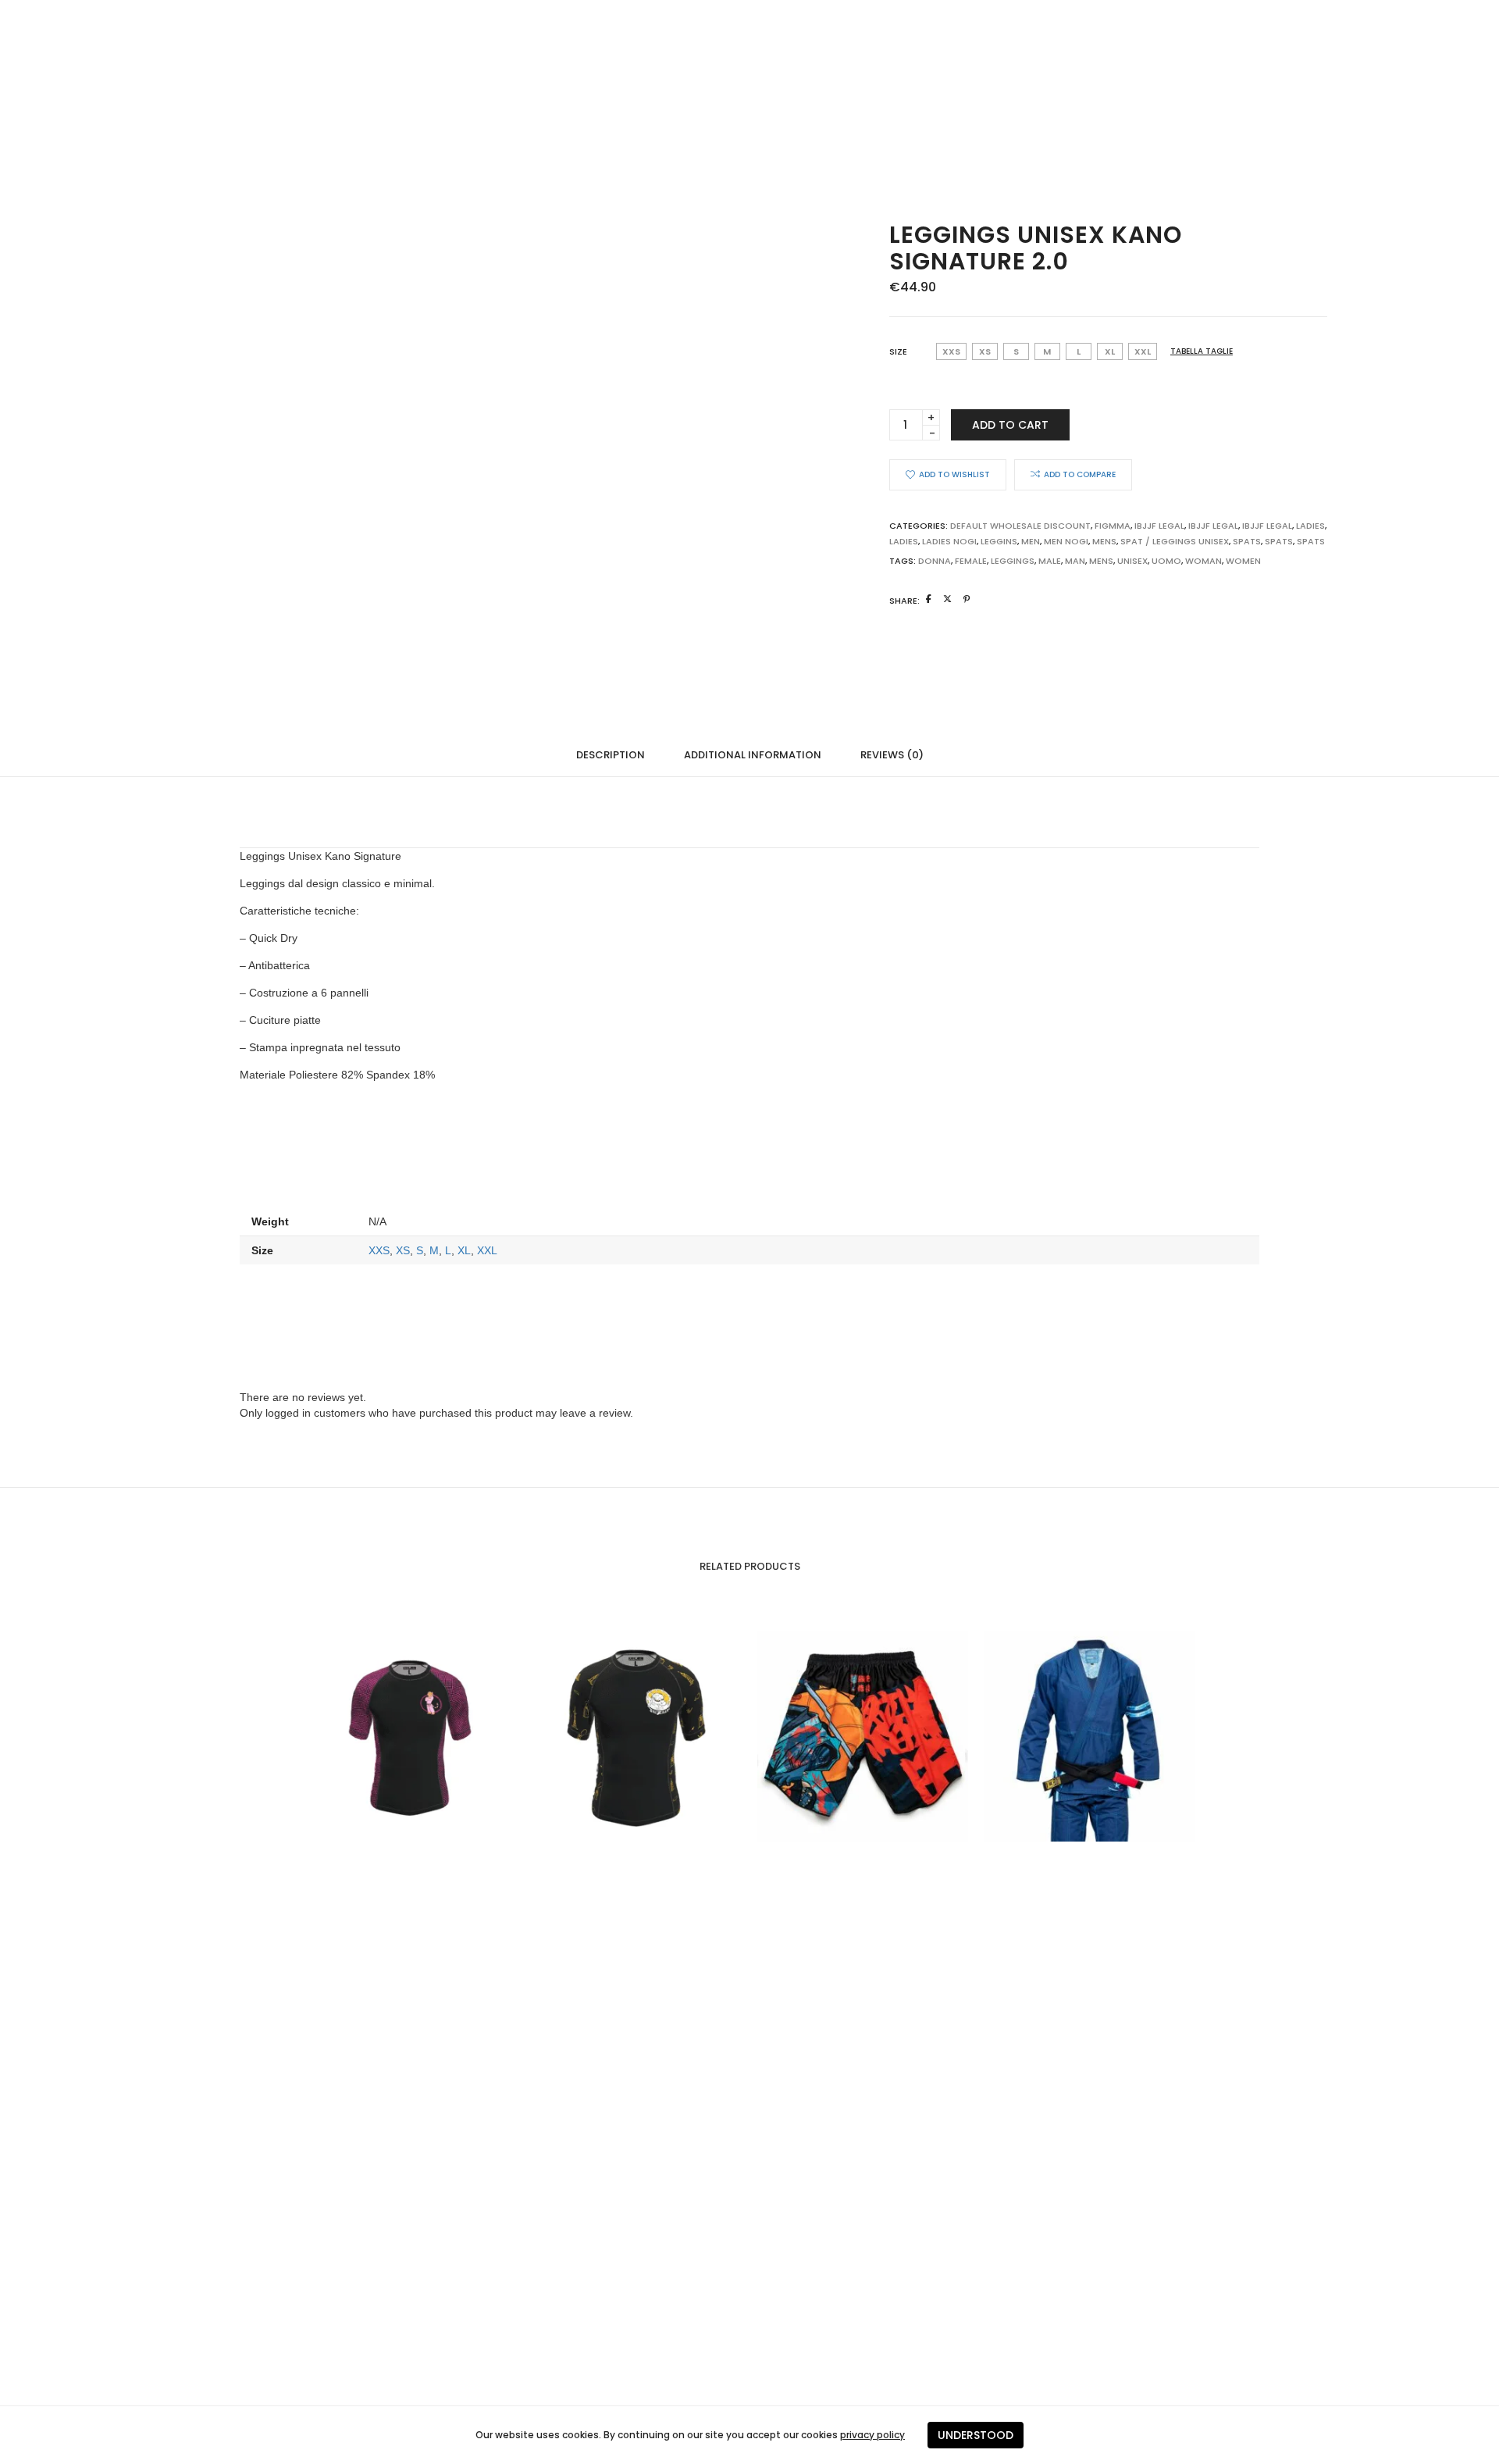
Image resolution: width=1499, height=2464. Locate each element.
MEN (1031, 541)
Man (1075, 561)
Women (1243, 561)
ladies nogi (949, 541)
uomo (1166, 561)
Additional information (753, 755)
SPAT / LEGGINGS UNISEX (1175, 541)
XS (403, 1250)
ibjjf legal (1213, 526)
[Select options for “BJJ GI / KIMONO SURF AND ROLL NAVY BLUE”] (1058, 1736)
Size (898, 351)
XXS (379, 1250)
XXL (487, 1250)
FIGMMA (1113, 526)
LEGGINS (999, 541)
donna (935, 561)
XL (464, 1250)
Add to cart (1010, 425)
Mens (1104, 541)
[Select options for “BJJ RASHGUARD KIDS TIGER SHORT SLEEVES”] (379, 1736)
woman (1203, 561)
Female (971, 561)
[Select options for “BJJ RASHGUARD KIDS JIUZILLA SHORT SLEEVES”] (605, 1736)
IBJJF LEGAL (1159, 526)
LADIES (904, 541)
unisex (1132, 561)
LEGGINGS (1013, 561)
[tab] (611, 754)
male (1050, 561)
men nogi (1066, 541)
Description (611, 755)
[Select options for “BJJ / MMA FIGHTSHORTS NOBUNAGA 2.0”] (831, 1736)
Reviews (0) (892, 755)
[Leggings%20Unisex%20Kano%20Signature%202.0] (929, 599)
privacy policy (872, 2435)
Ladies (1310, 526)
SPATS (1247, 541)
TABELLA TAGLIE (1202, 351)
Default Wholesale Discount (1020, 526)
